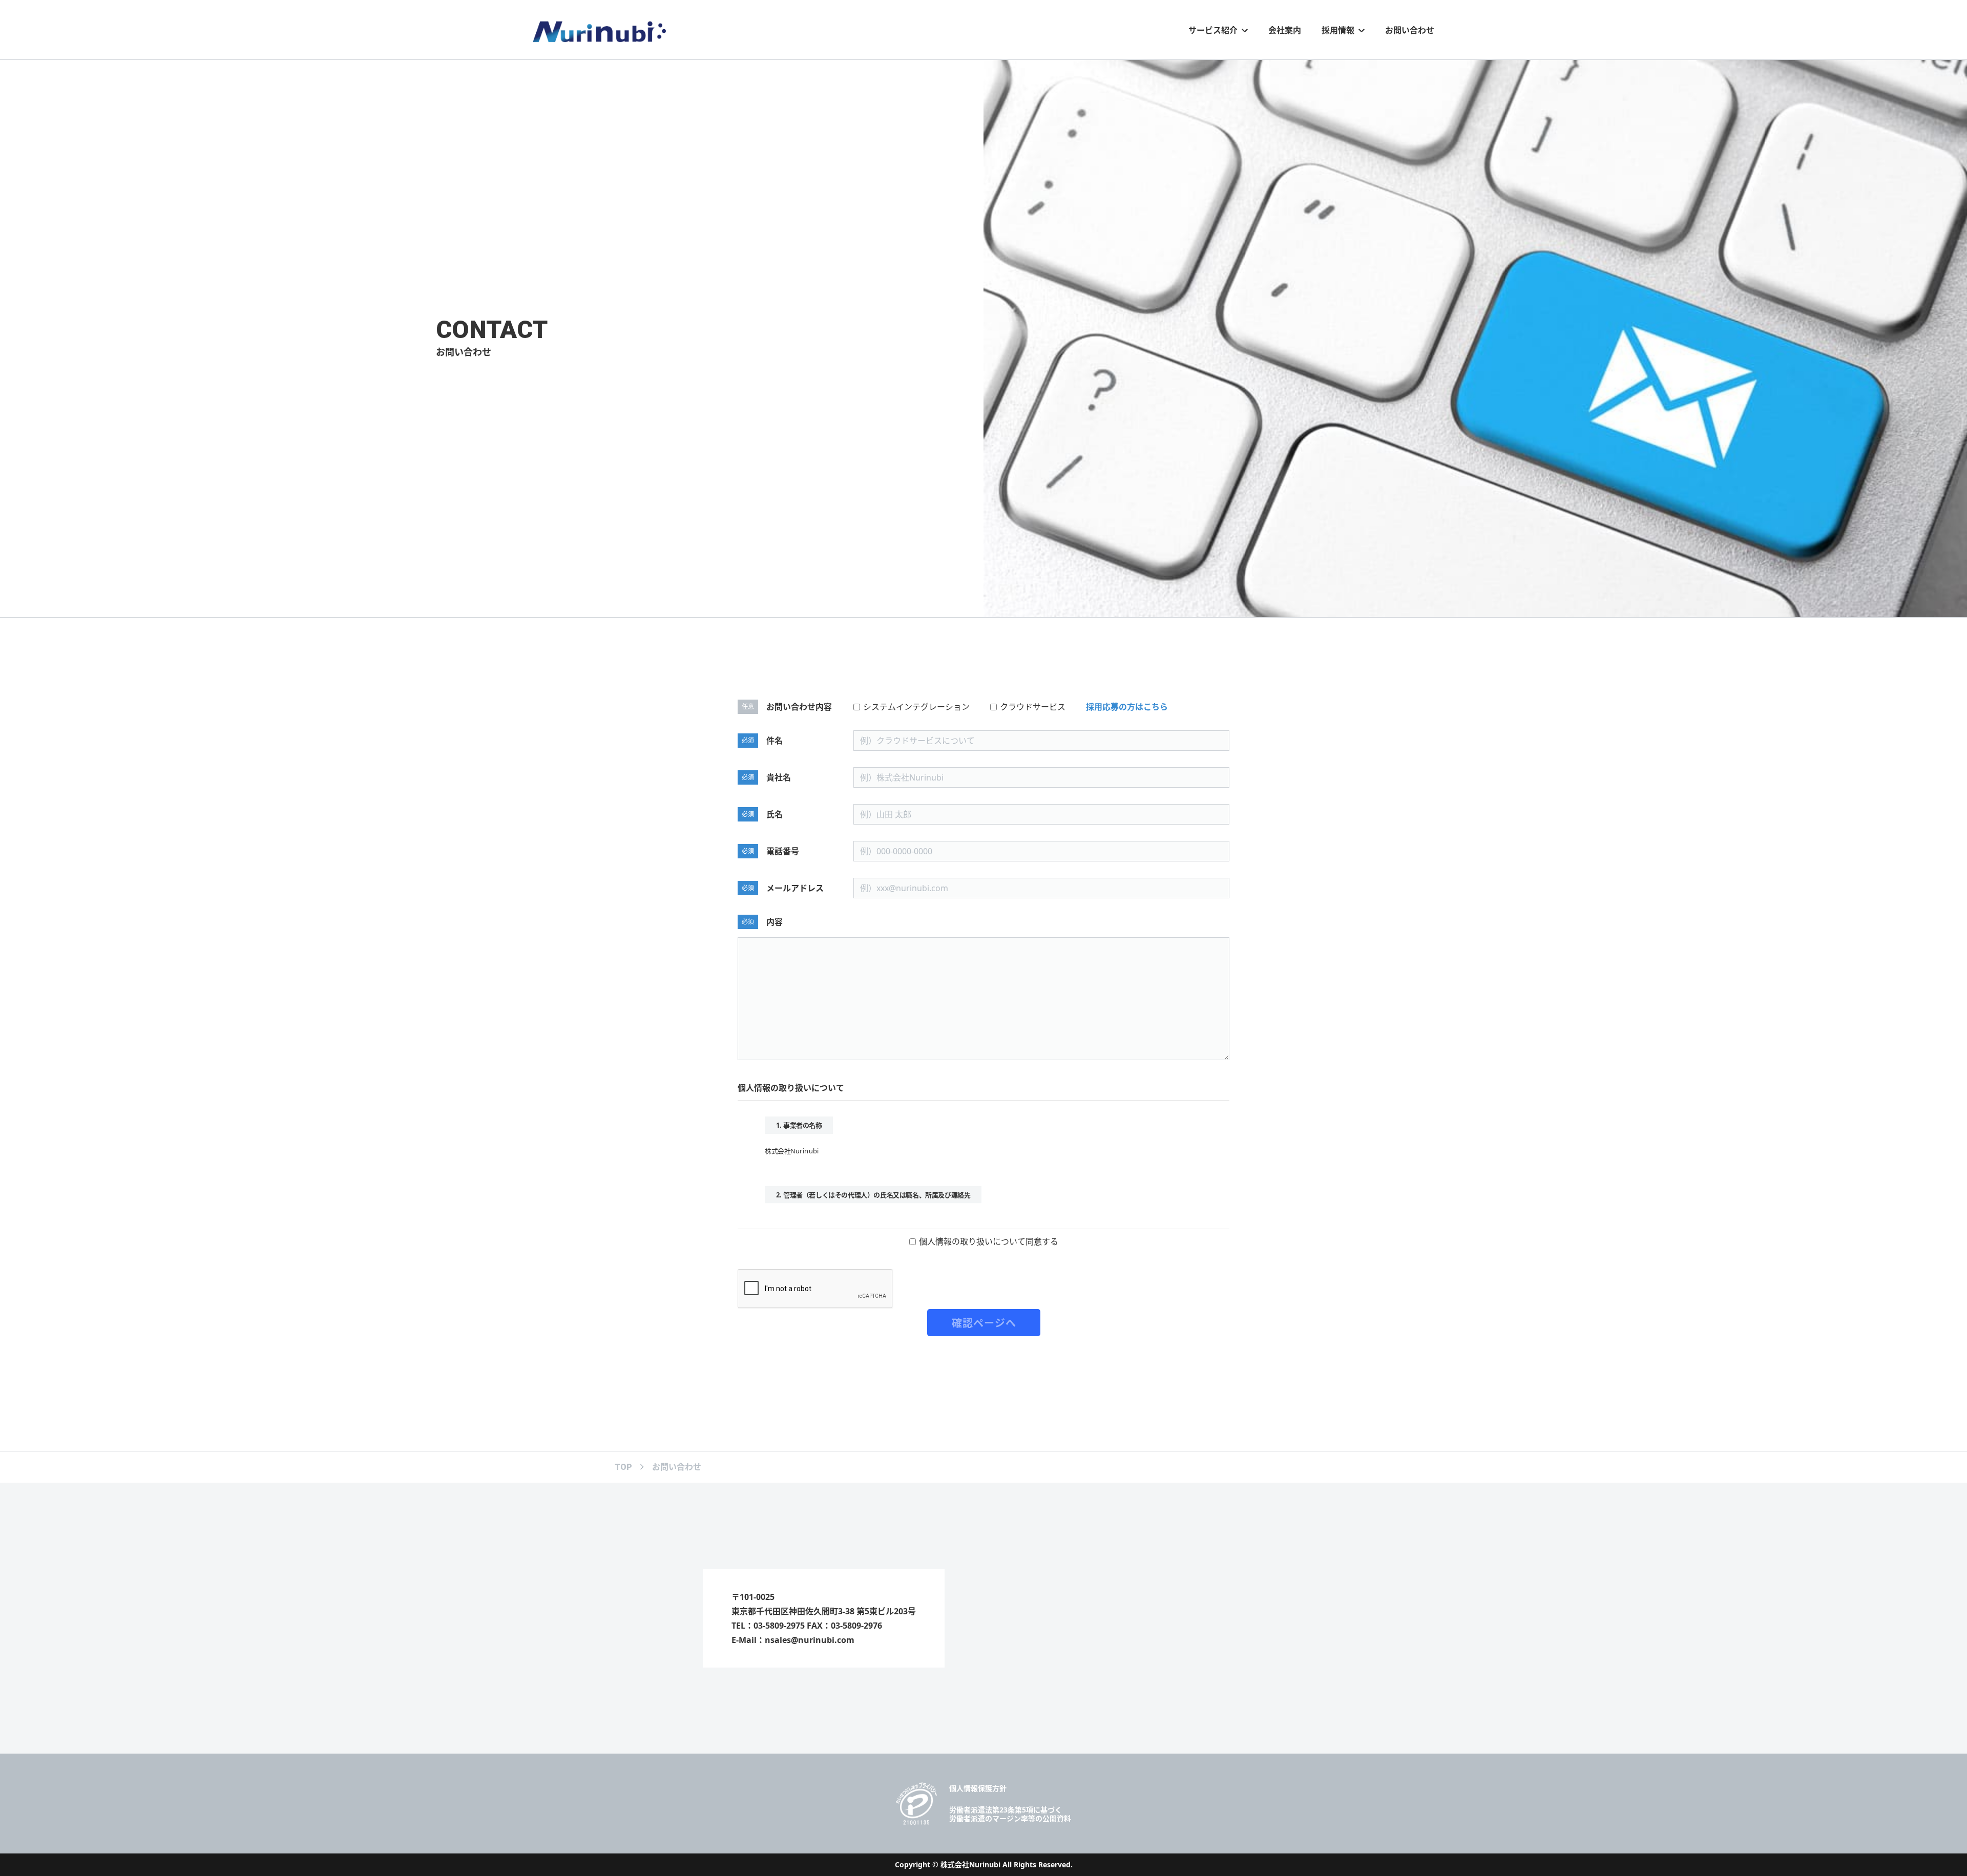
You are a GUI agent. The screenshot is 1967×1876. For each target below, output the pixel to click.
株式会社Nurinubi (970, 1864)
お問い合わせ (1410, 30)
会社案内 (1285, 30)
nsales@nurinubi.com (810, 1640)
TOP (623, 1467)
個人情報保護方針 (978, 1788)
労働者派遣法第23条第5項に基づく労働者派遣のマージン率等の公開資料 (1010, 1814)
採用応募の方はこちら (1127, 707)
